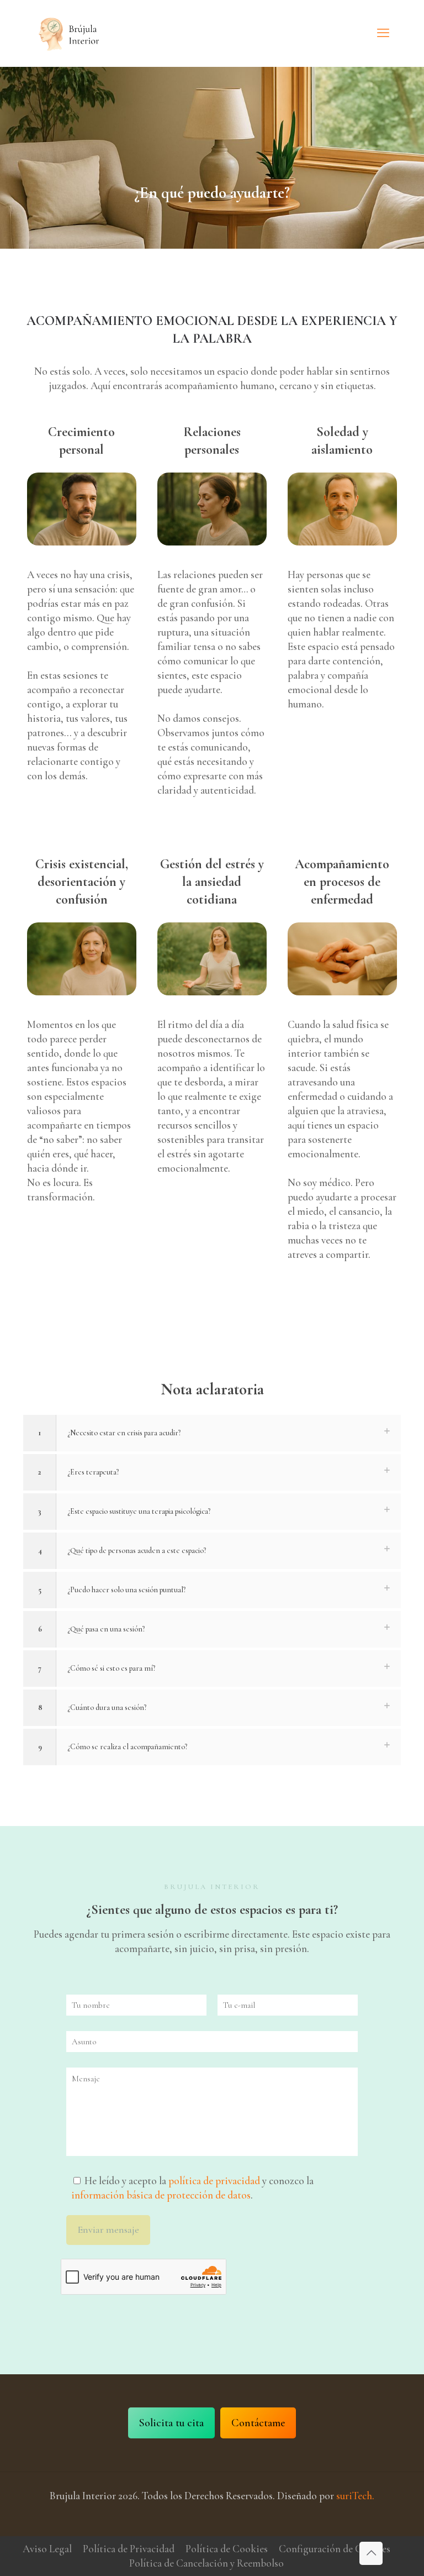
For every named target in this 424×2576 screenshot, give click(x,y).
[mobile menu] (383, 33)
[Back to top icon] (371, 2553)
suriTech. (355, 2496)
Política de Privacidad (129, 2549)
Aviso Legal (47, 2549)
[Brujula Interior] (69, 33)
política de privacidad (214, 2181)
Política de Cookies (227, 2549)
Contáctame (258, 2423)
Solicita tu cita (171, 2423)
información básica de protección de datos (161, 2195)
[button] (212, 1433)
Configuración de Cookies (335, 2549)
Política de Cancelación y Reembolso (206, 2563)
